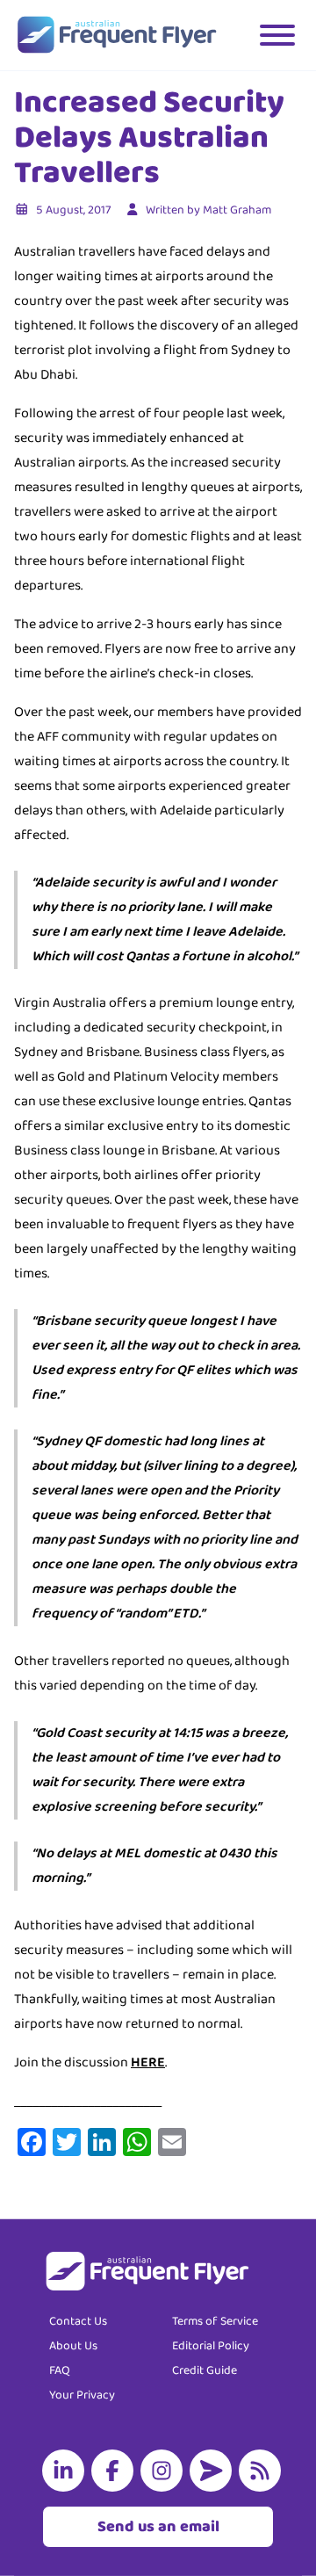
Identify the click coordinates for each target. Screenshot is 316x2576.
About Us (73, 2346)
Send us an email (158, 2527)
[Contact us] (214, 2471)
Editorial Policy (211, 2346)
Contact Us (78, 2321)
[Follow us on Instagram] (165, 2471)
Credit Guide (205, 2370)
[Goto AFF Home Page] (116, 35)
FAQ (60, 2370)
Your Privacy (82, 2395)
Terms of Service (215, 2321)
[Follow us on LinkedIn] (67, 2471)
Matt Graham (237, 210)
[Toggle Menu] (277, 35)
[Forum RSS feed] (263, 2471)
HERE (148, 2062)
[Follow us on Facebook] (116, 2471)
